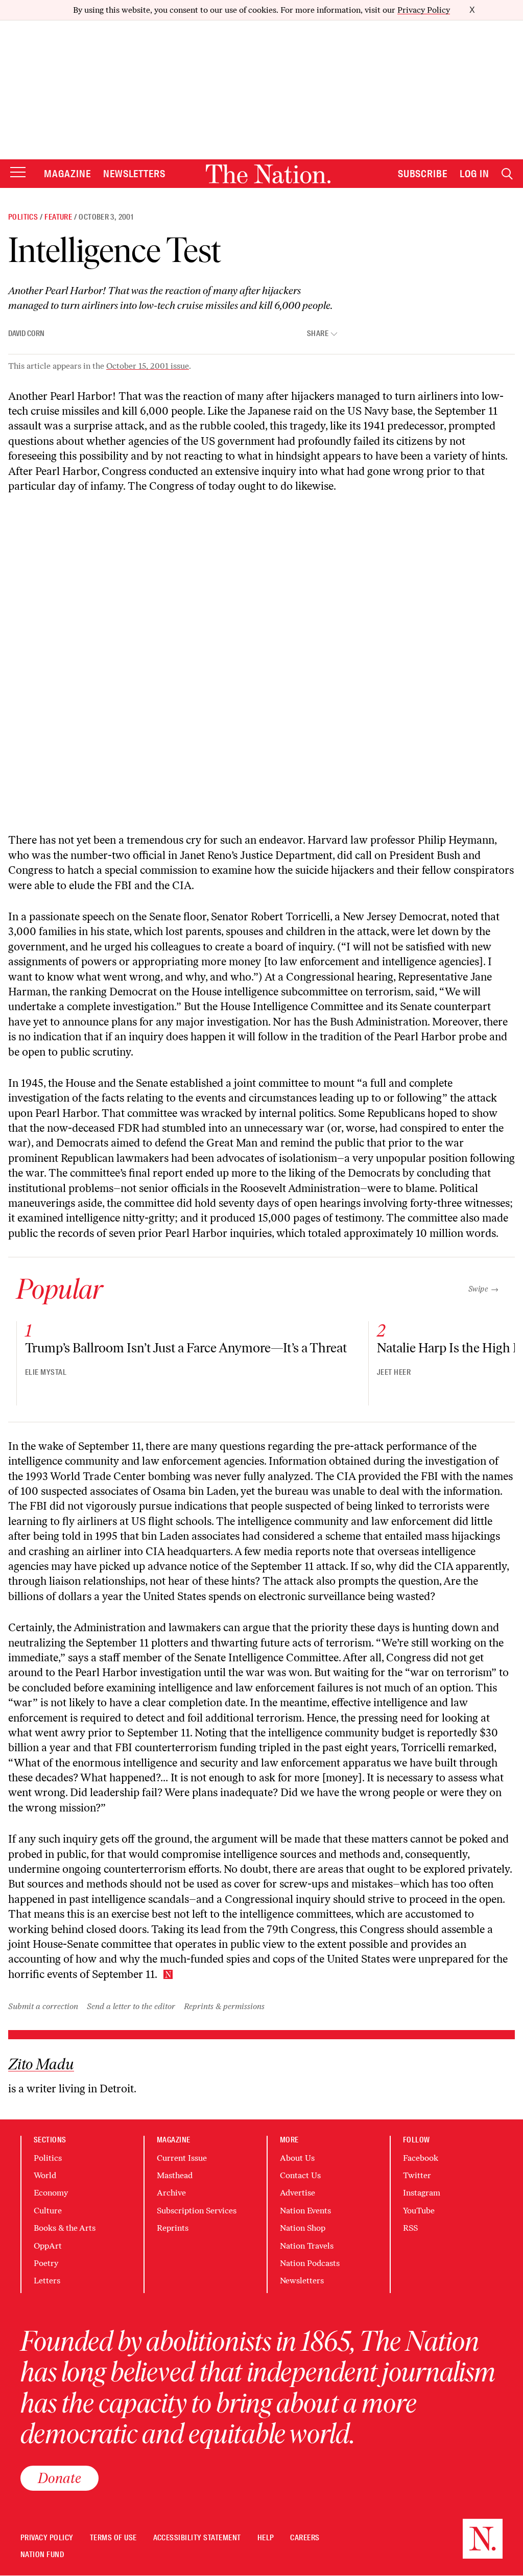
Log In (474, 174)
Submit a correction (43, 2006)
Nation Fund (42, 2555)
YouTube (419, 2211)
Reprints (173, 2228)
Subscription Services (197, 2211)
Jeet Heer (394, 1372)
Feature (58, 217)
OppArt (48, 2246)
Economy (51, 2193)
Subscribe (423, 174)
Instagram (422, 2193)
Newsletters (135, 174)
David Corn (26, 333)
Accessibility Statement (197, 2538)
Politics (23, 217)
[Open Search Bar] (507, 174)
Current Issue (182, 2158)
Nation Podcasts (310, 2263)
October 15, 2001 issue (148, 366)
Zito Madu (41, 2064)
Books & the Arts (65, 2228)
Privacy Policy (424, 10)
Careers (305, 2538)
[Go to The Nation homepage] (268, 174)
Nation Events (305, 2211)
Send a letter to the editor (131, 2006)
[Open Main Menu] (18, 173)
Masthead (175, 2175)
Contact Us (300, 2175)
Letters (47, 2281)
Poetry (46, 2263)
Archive (171, 2193)
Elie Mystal (46, 1372)
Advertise (298, 2193)
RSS (410, 2228)
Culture (48, 2211)
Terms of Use (113, 2538)
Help (266, 2538)
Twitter (417, 2175)
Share (318, 334)
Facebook (421, 2158)
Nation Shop (303, 2228)
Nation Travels (307, 2246)
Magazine (67, 174)
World (45, 2175)
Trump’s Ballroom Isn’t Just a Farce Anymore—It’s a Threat (186, 1348)
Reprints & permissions (224, 2006)
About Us (297, 2158)
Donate (60, 2478)
